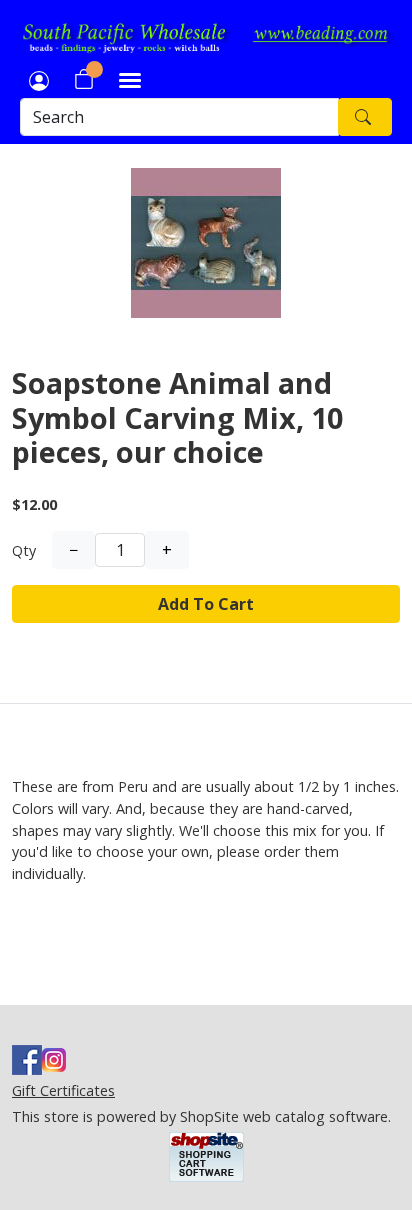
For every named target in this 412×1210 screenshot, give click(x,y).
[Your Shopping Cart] (84, 79)
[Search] (365, 117)
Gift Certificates (63, 1090)
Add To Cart (206, 604)
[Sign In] (39, 79)
